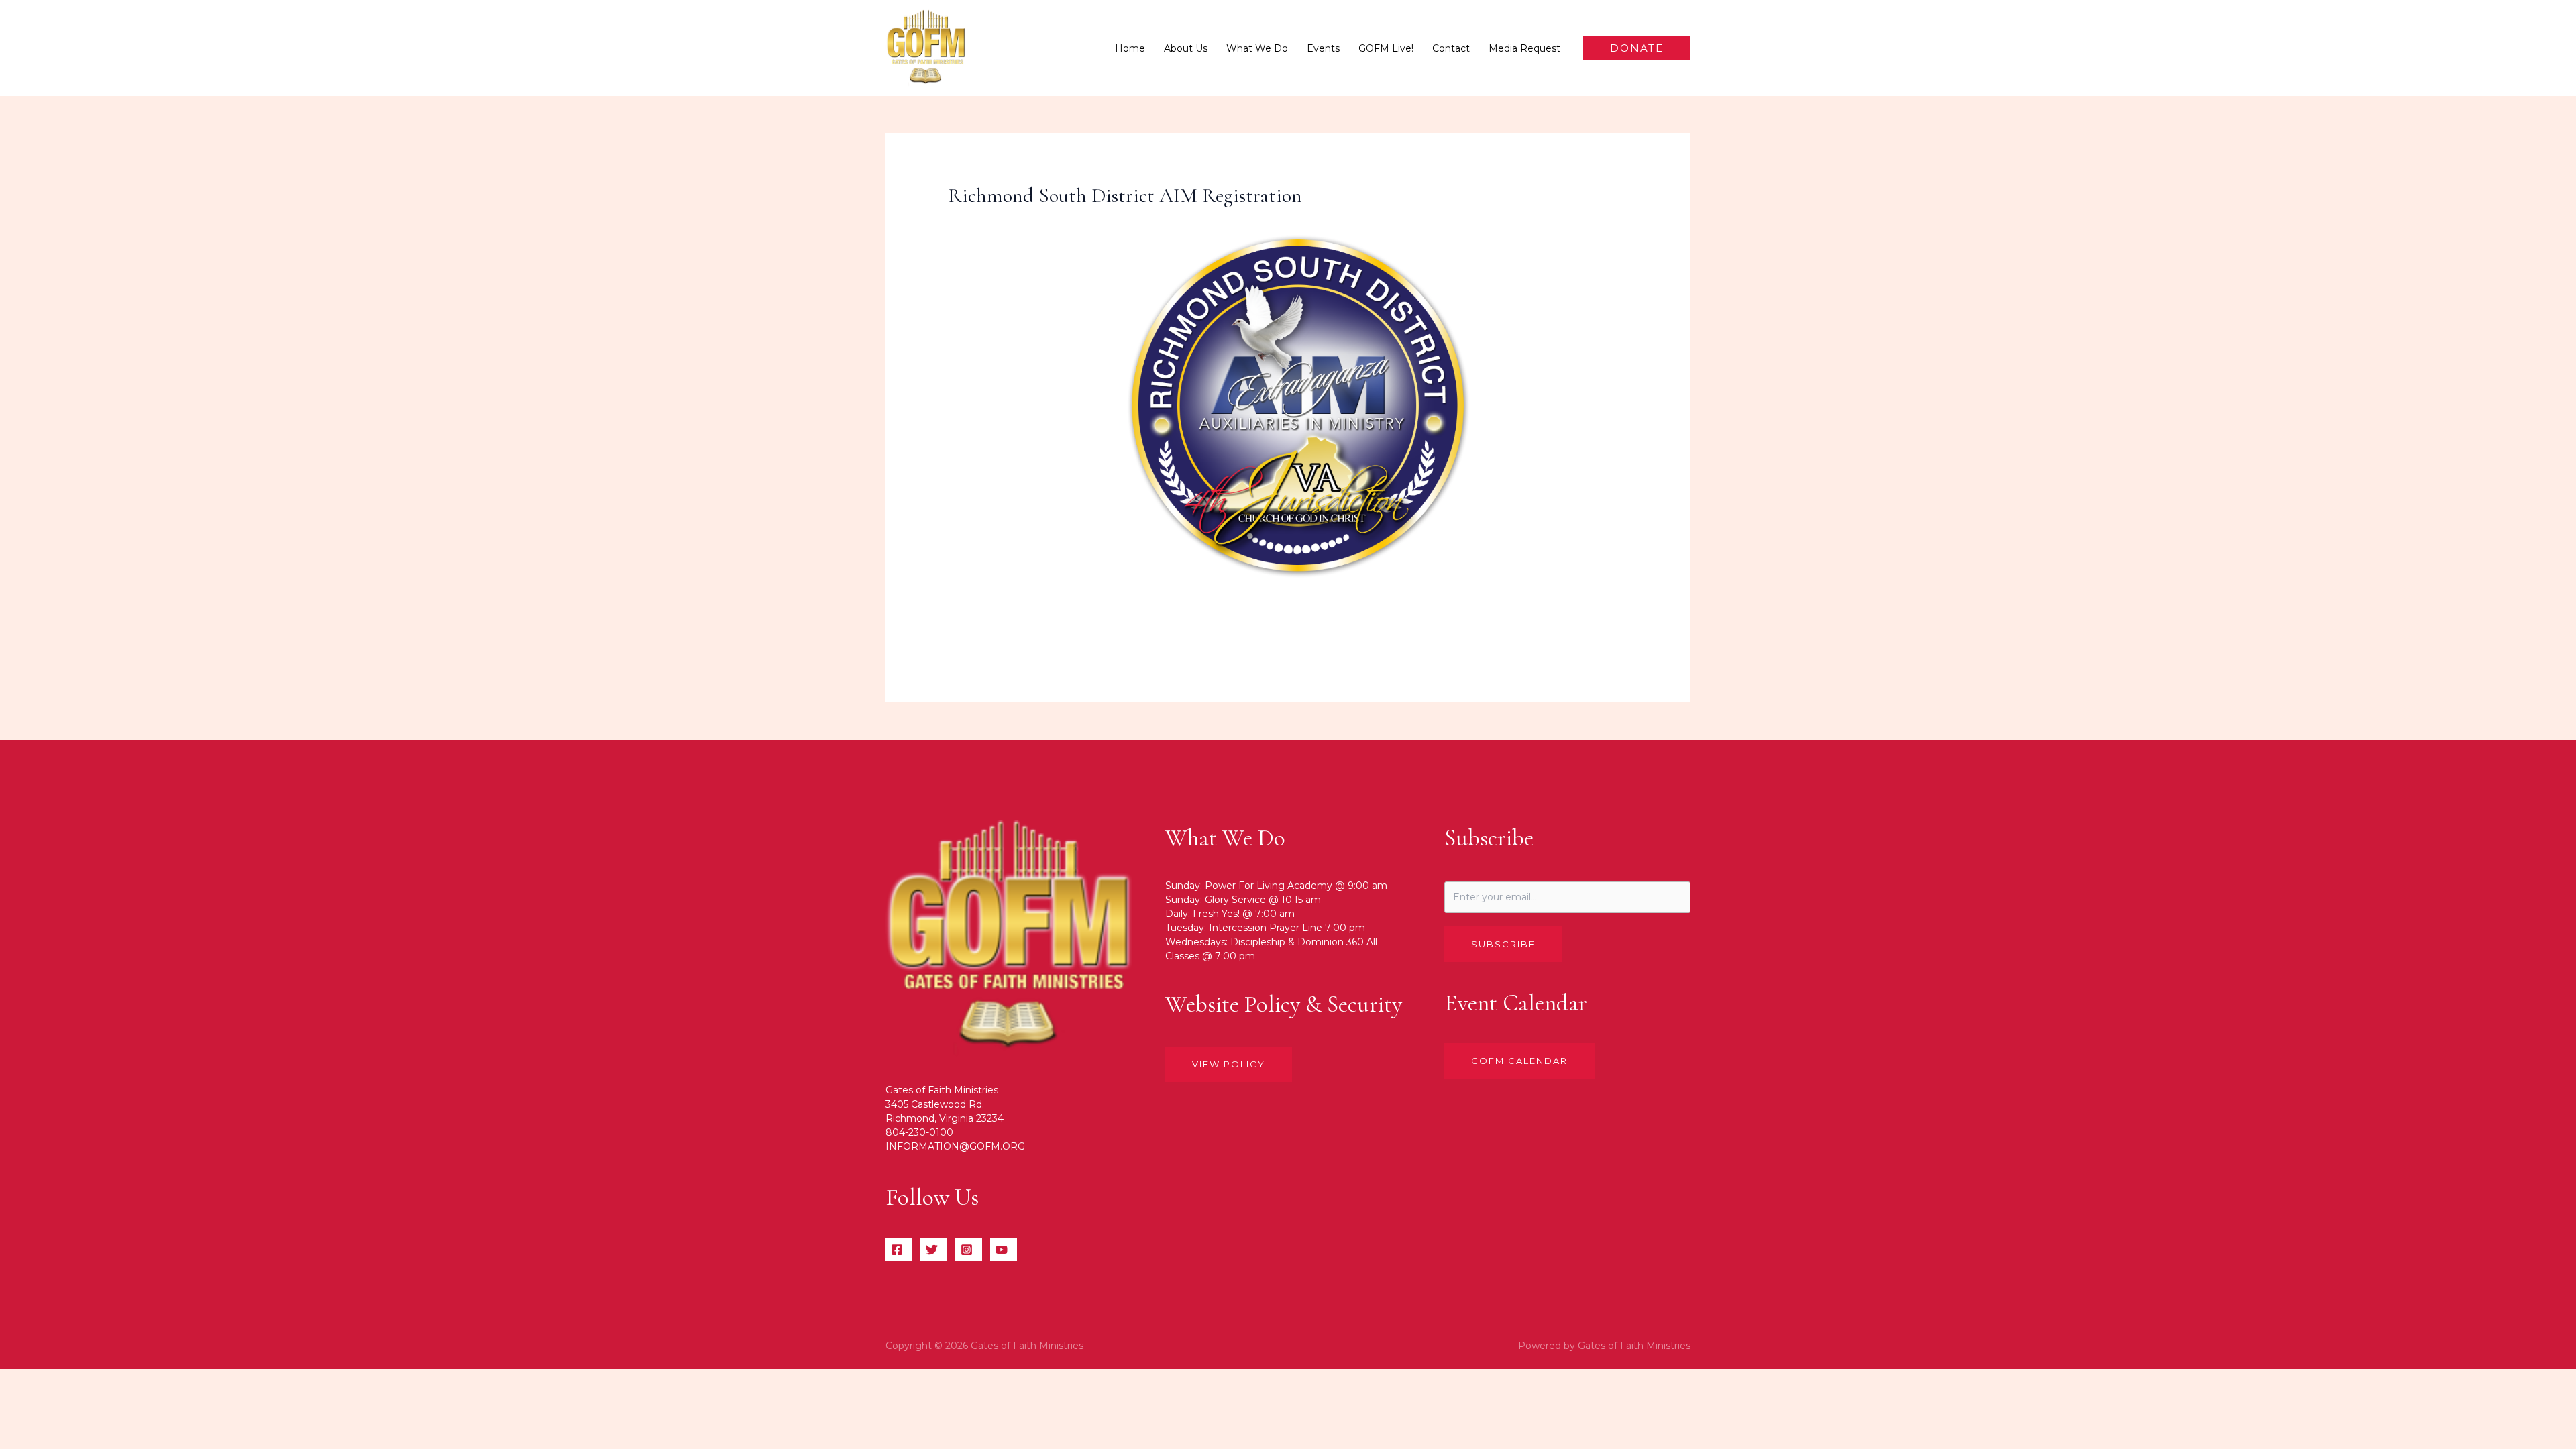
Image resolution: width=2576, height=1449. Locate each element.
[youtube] (1004, 1250)
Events (1323, 48)
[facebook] (899, 1250)
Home (1130, 48)
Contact (1451, 48)
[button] (1637, 48)
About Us (1186, 48)
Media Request (1524, 48)
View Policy (1229, 1064)
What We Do (1257, 48)
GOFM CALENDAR (1519, 1061)
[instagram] (969, 1250)
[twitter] (934, 1250)
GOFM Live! (1386, 48)
